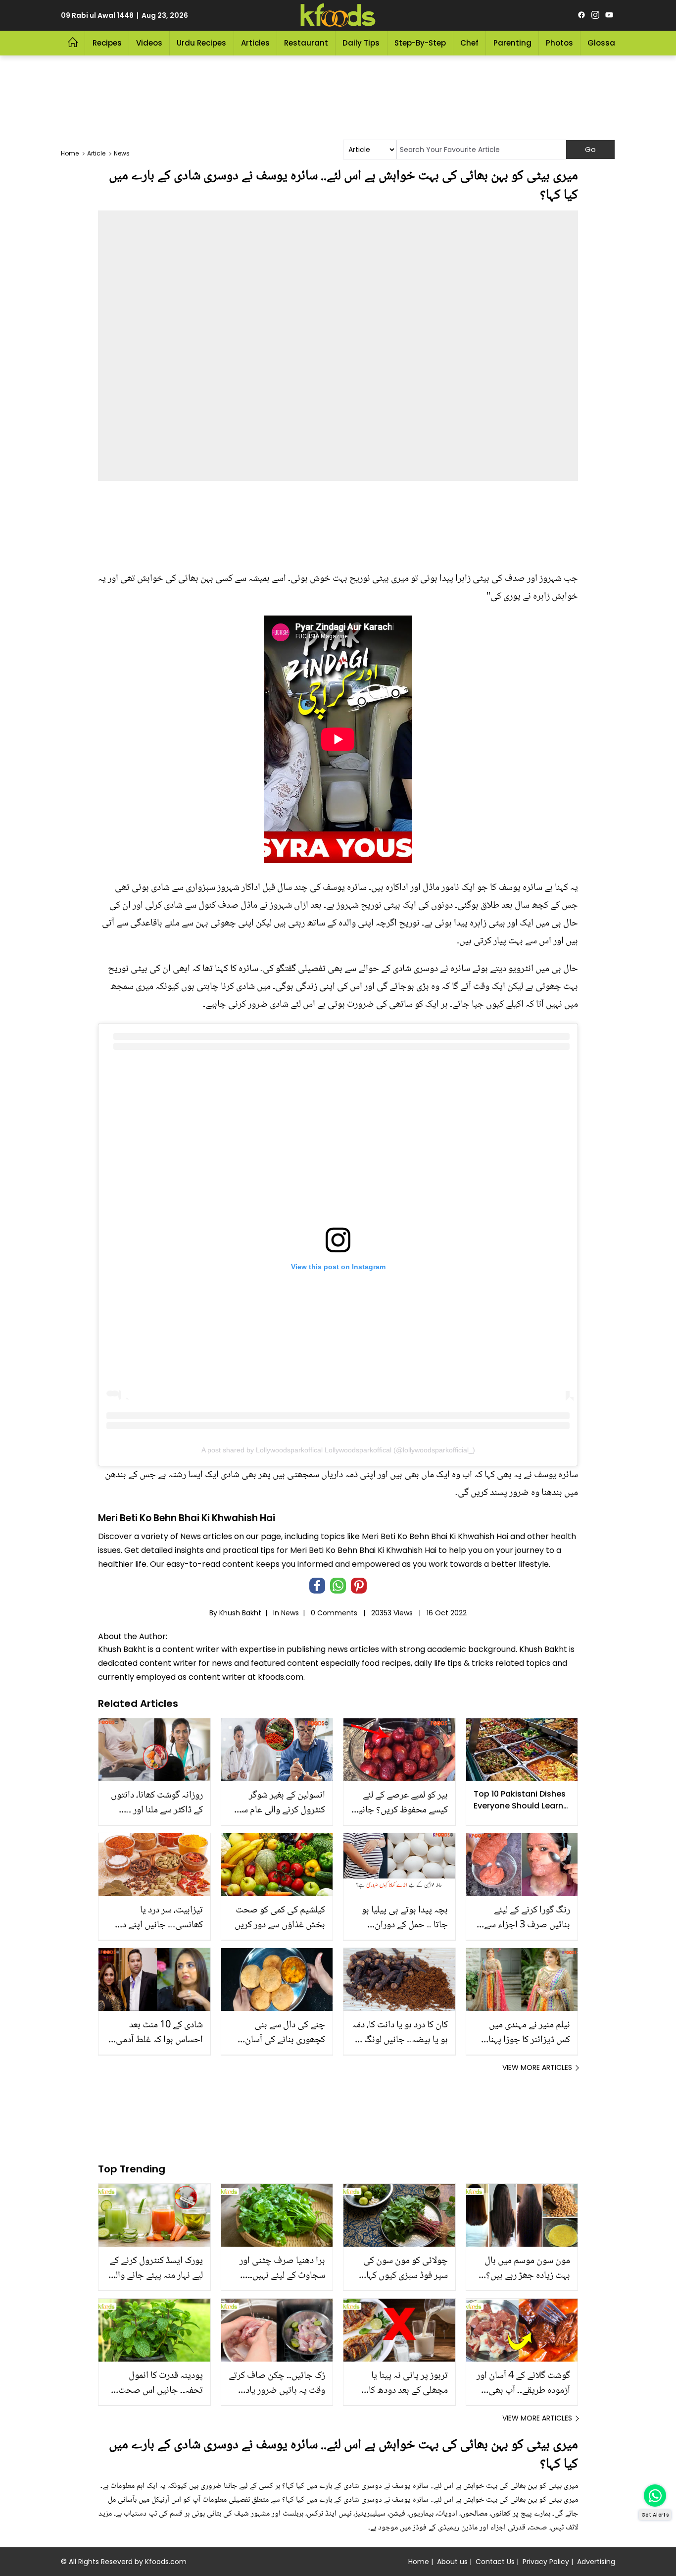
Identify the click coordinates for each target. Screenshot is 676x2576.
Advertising (596, 2562)
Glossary (605, 43)
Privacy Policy (546, 2562)
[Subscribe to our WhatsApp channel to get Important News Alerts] (655, 2496)
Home (419, 2562)
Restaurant (306, 43)
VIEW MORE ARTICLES (537, 2067)
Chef (469, 43)
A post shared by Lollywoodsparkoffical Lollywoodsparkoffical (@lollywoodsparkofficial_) (338, 1450)
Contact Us (495, 2562)
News (290, 1613)
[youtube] (609, 15)
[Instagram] (595, 15)
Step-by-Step (420, 43)
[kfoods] (338, 15)
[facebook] (581, 15)
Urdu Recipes (201, 43)
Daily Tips (361, 43)
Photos (559, 43)
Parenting (512, 43)
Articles (255, 43)
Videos (149, 43)
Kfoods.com (166, 2562)
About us (452, 2562)
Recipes (107, 43)
